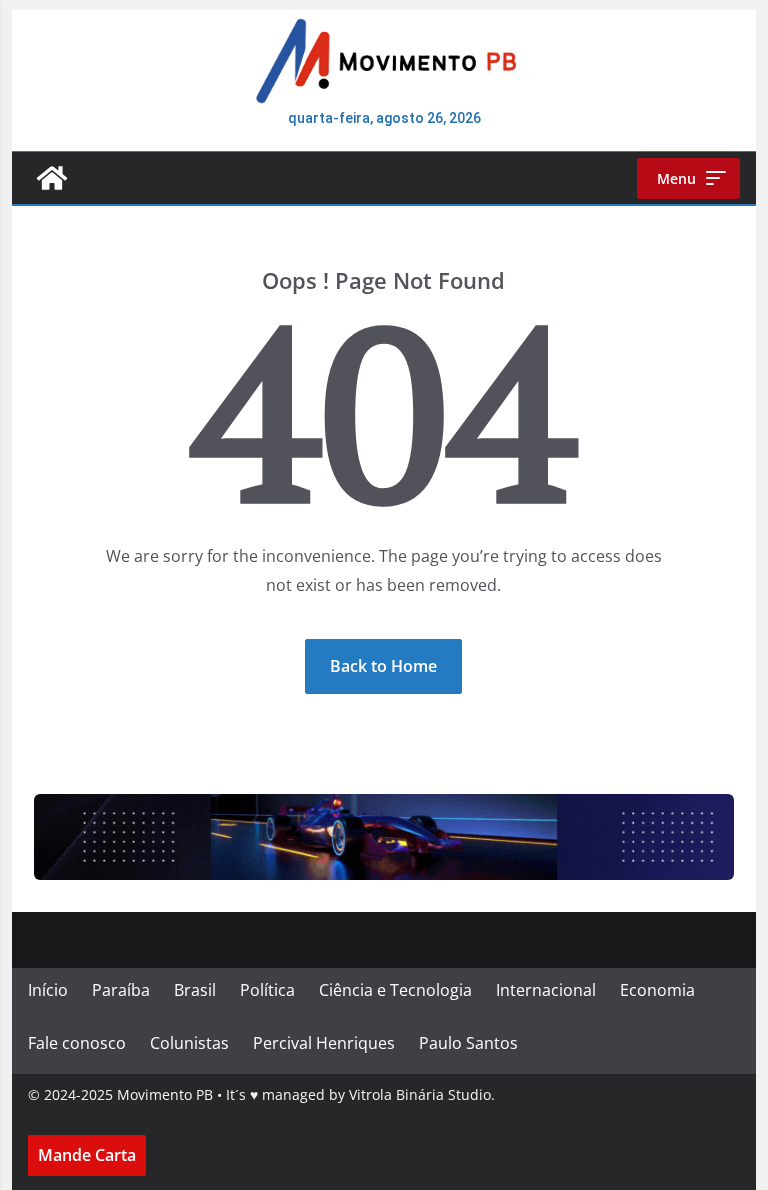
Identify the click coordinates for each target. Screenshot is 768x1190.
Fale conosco (77, 1043)
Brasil (195, 990)
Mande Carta (87, 1155)
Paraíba (121, 990)
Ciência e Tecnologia (395, 990)
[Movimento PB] (52, 178)
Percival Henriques (324, 1043)
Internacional (546, 990)
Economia (657, 990)
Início (48, 990)
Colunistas (189, 1043)
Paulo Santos (468, 1043)
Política (267, 990)
